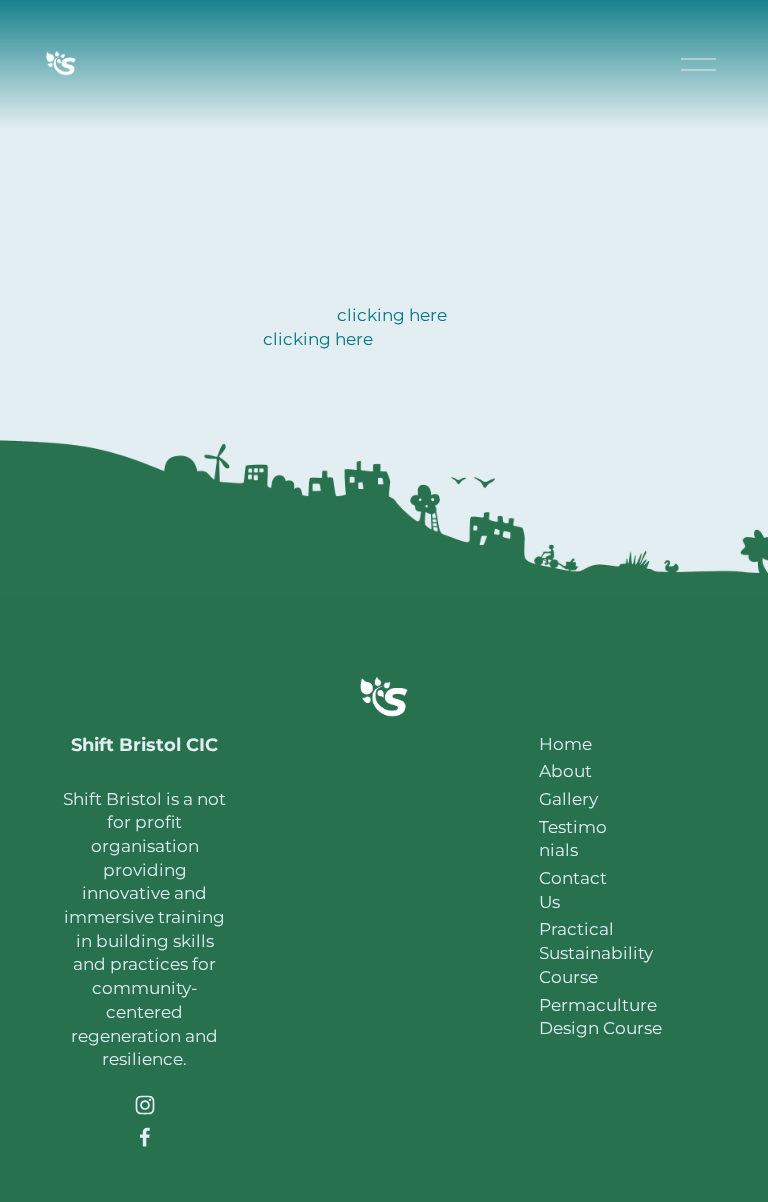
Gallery (568, 799)
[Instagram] (145, 1105)
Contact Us (573, 890)
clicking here (392, 315)
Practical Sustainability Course (596, 952)
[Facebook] (145, 1137)
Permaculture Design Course (600, 1017)
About (565, 771)
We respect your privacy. (384, 1096)
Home (565, 744)
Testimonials (573, 839)
